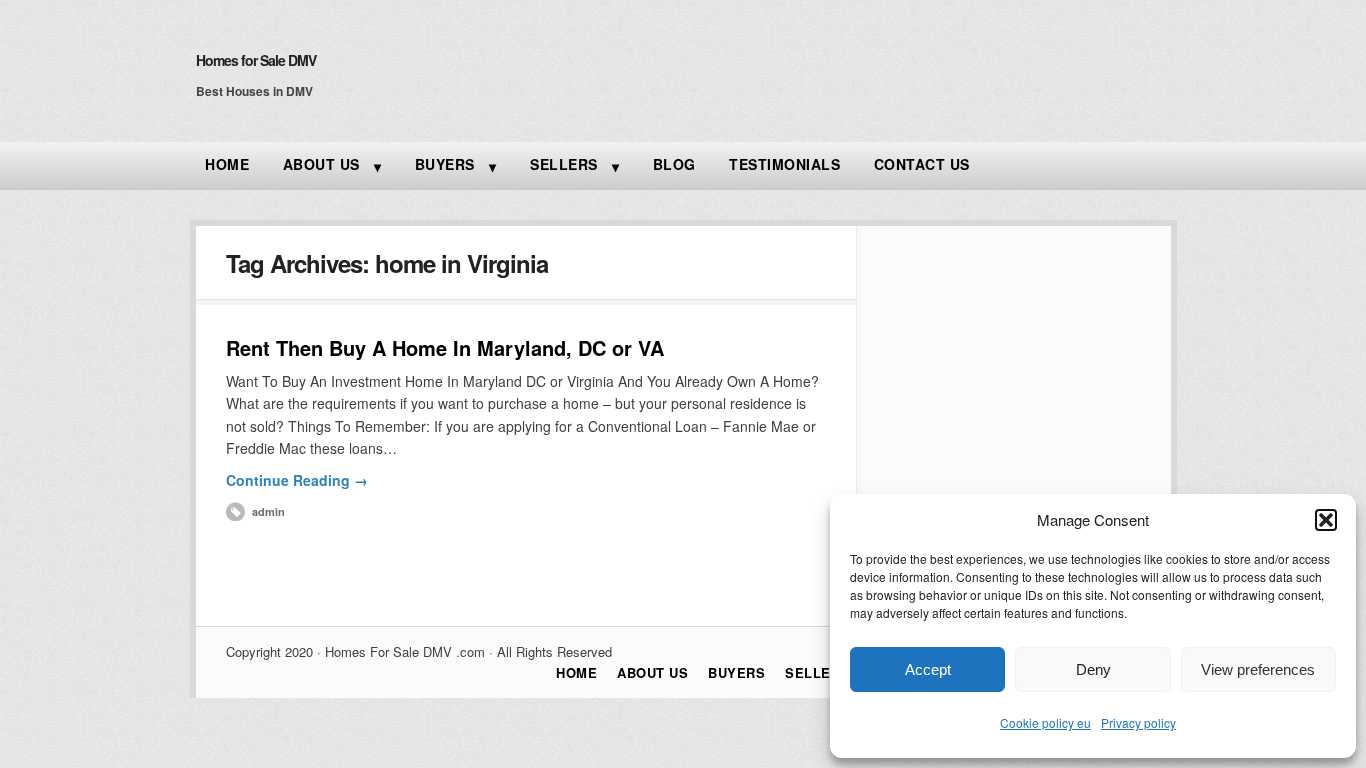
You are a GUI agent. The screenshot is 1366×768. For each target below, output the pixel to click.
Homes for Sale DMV (256, 60)
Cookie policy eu (1045, 722)
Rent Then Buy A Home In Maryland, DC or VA (445, 347)
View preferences (1258, 669)
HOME (227, 164)
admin (268, 511)
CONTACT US (922, 164)
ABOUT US (321, 164)
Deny (1093, 669)
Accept (928, 669)
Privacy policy (1138, 722)
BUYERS (445, 164)
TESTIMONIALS (784, 164)
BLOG (674, 164)
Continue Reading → (297, 480)
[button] (1326, 520)
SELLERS (564, 164)
